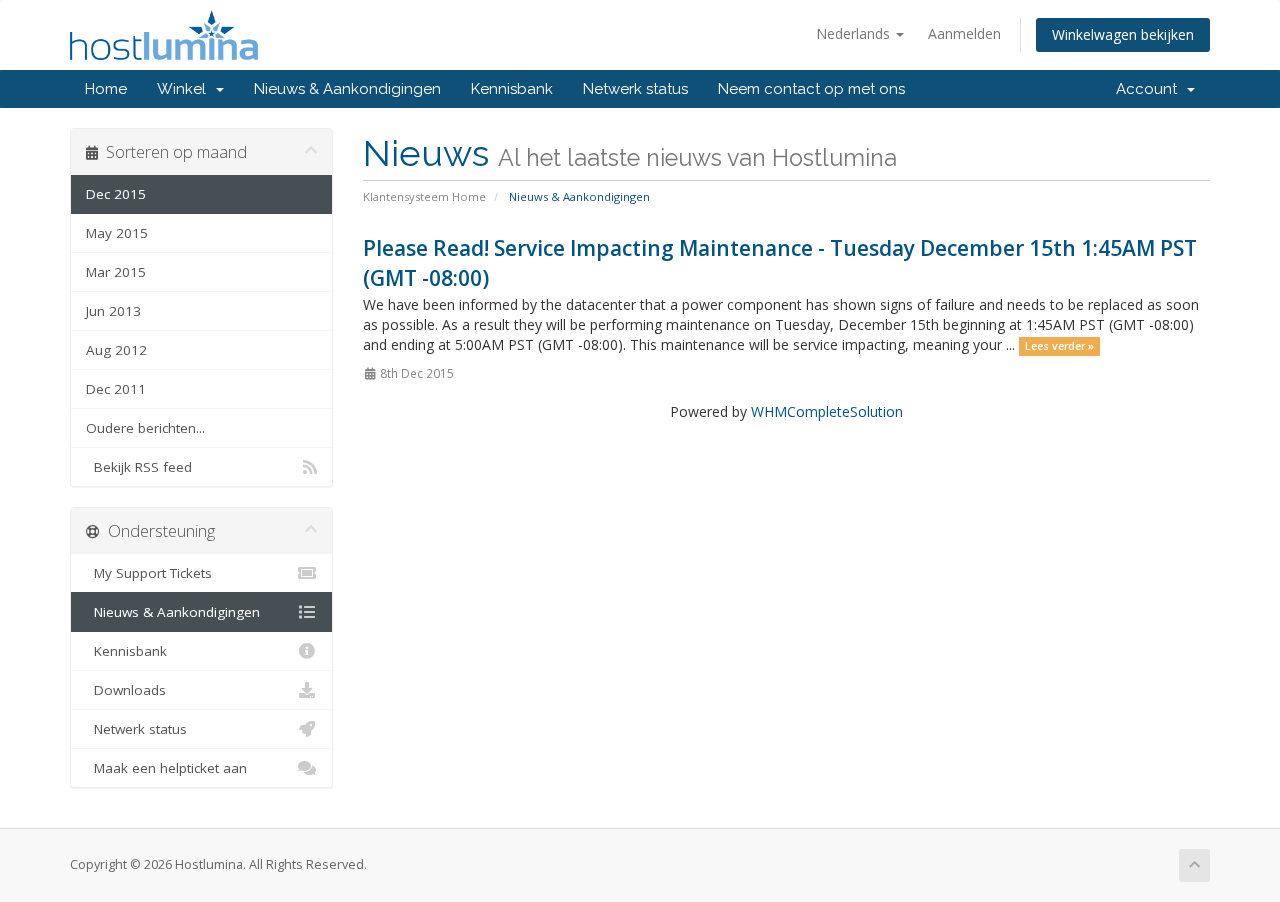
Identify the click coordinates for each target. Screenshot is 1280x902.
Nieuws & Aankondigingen (347, 89)
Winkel (185, 89)
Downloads (126, 690)
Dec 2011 (116, 389)
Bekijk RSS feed (139, 467)
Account (1150, 89)
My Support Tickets (149, 573)
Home (106, 89)
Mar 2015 (116, 272)
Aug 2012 (116, 350)
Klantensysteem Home (424, 196)
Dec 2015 (116, 194)
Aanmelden (964, 33)
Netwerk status (635, 89)
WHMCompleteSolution (827, 411)
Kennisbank (512, 89)
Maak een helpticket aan (166, 768)
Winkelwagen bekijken (1123, 34)
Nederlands (855, 33)
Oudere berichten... (145, 428)
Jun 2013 (113, 311)
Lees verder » (1059, 346)
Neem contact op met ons (811, 89)
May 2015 (117, 233)
